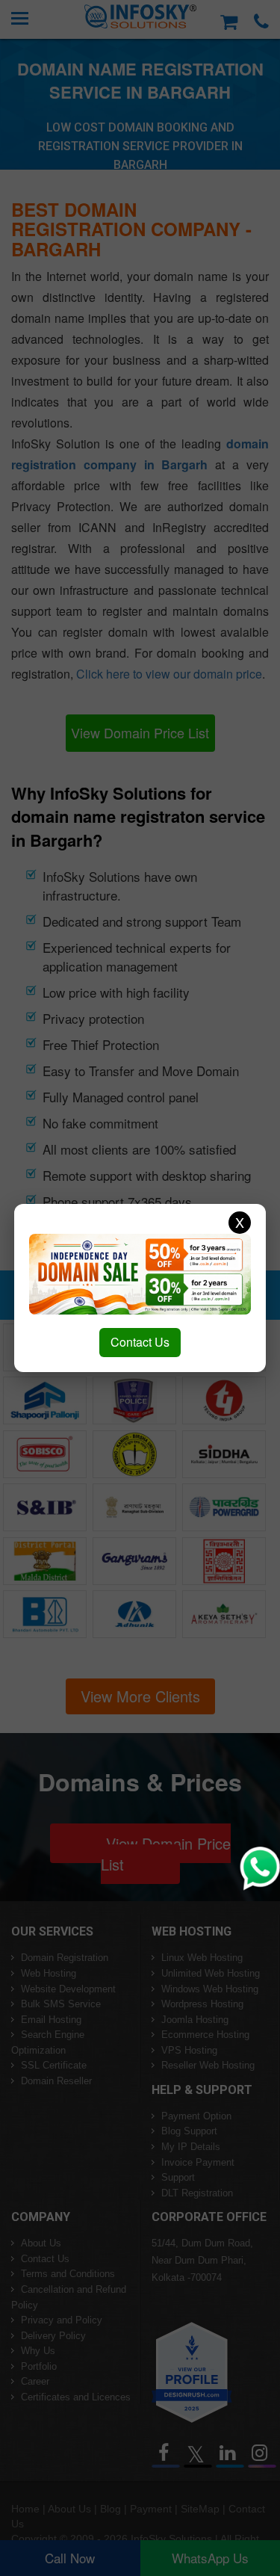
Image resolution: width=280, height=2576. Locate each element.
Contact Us (140, 1342)
